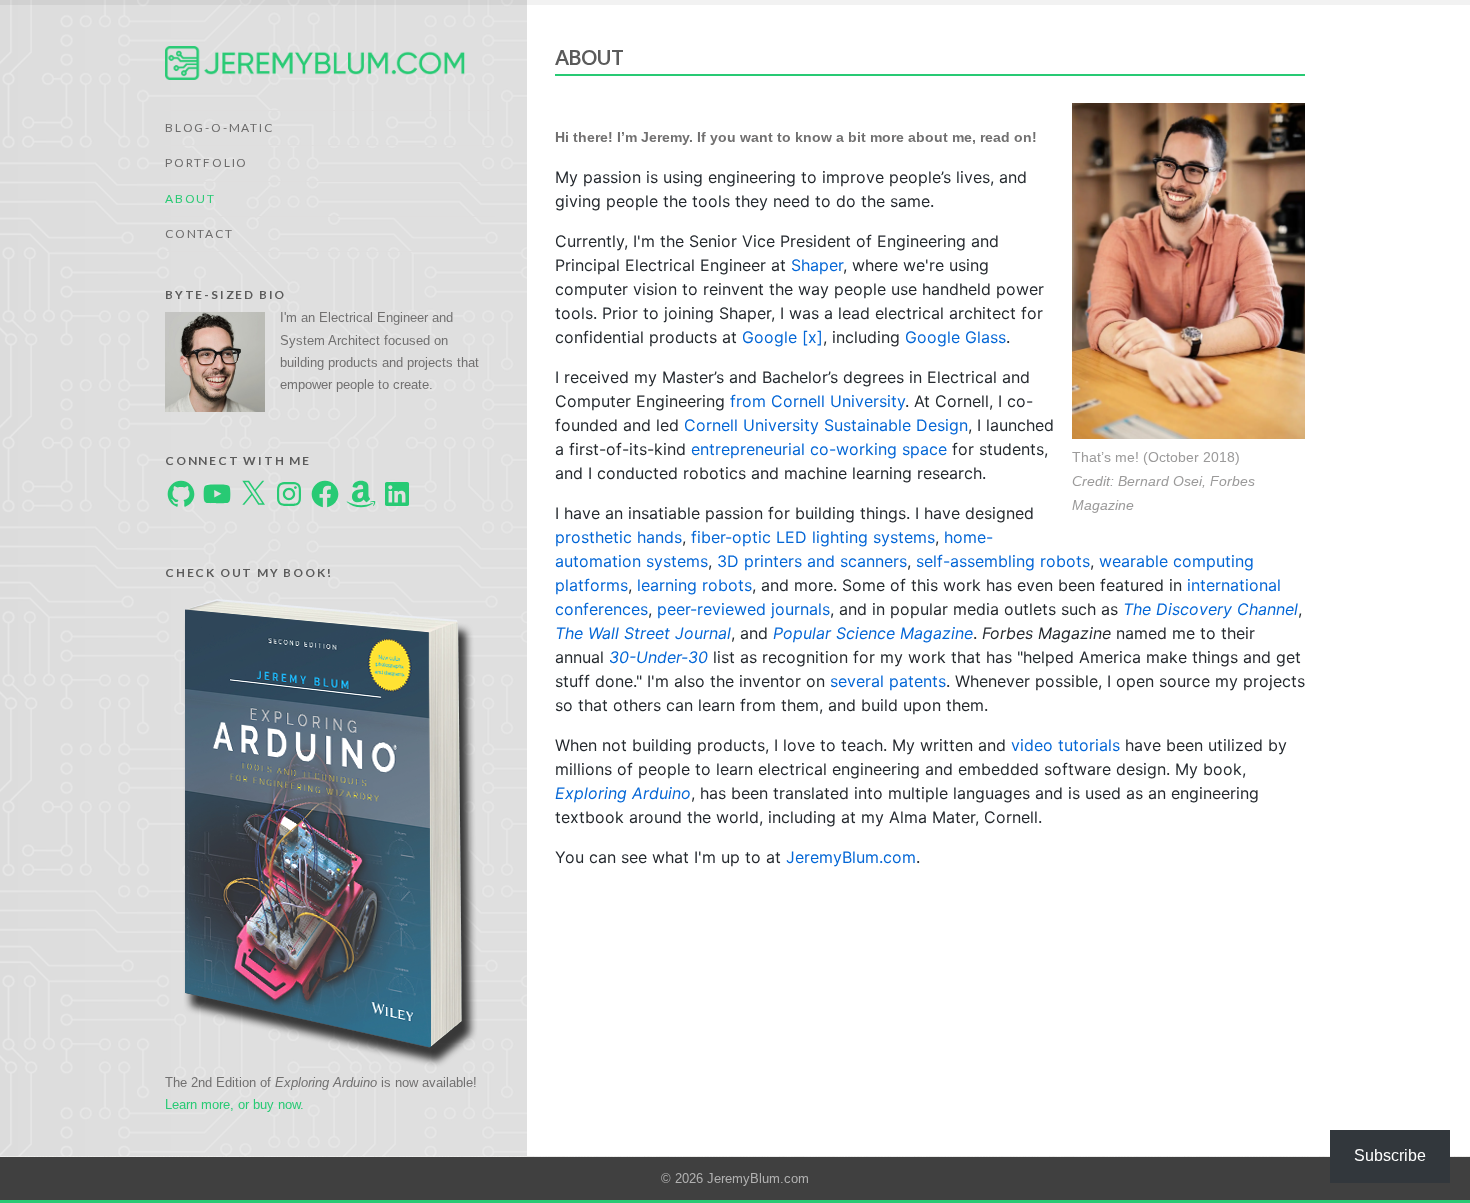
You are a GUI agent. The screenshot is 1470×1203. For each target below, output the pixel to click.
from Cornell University (817, 401)
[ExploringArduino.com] (330, 829)
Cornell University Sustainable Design (826, 425)
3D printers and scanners (812, 561)
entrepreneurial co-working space (819, 449)
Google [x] (782, 337)
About (190, 198)
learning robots (694, 585)
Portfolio (206, 162)
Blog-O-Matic (219, 127)
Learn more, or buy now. (234, 1104)
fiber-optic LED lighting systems (813, 537)
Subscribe (1390, 1155)
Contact (199, 233)
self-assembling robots (1003, 561)
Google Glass (955, 337)
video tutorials (1065, 745)
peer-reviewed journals (743, 609)
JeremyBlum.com (851, 857)
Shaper (817, 265)
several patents (888, 681)
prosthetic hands (618, 537)
